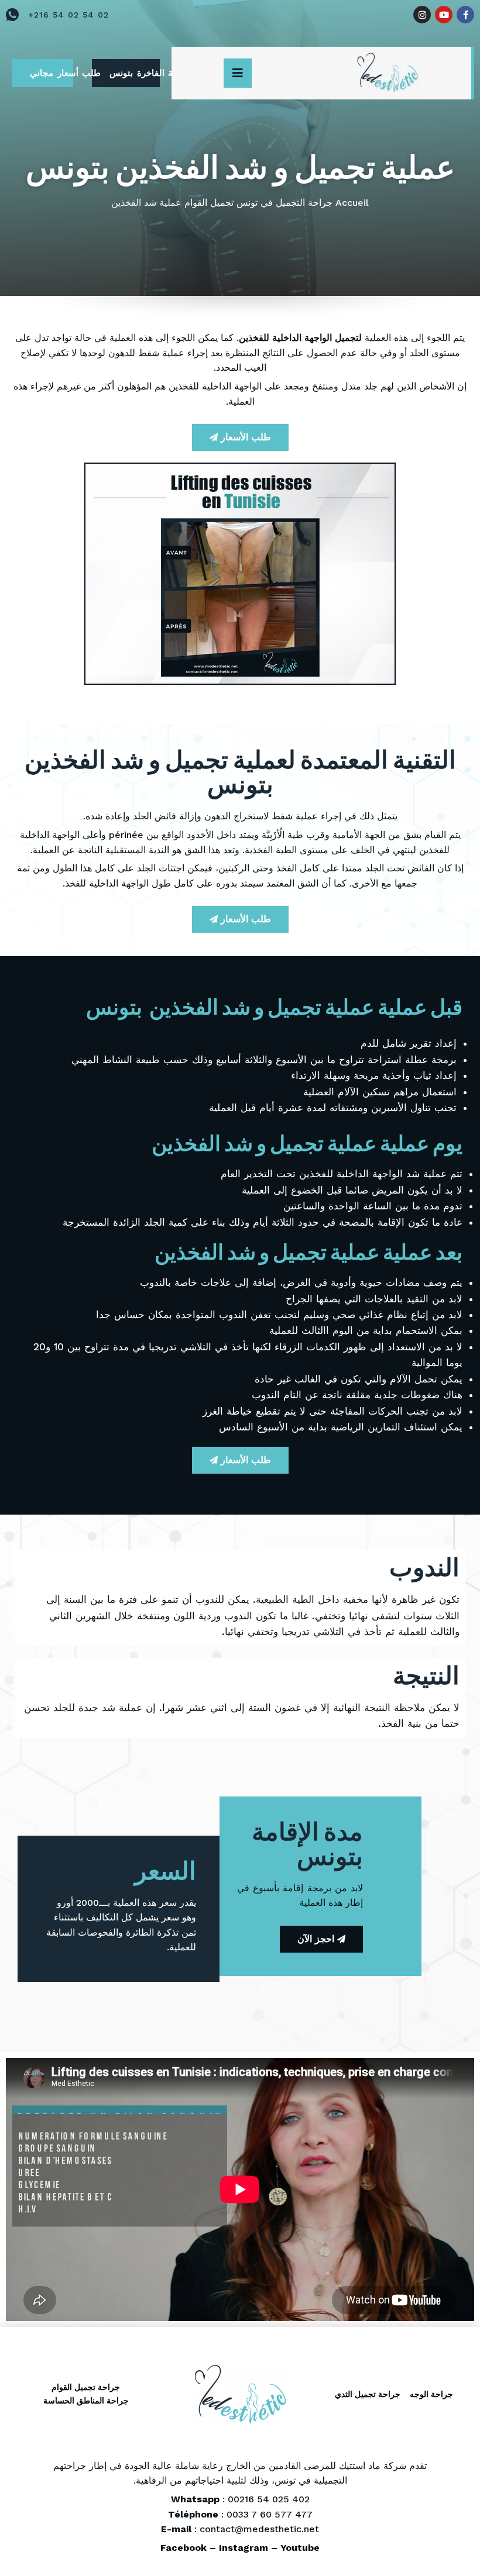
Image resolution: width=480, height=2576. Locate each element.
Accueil (352, 203)
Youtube (300, 2548)
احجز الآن (316, 1939)
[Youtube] (444, 15)
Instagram (244, 2548)
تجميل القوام (209, 203)
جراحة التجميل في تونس (284, 203)
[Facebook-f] (465, 15)
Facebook (184, 2548)
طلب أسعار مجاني (51, 73)
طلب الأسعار (246, 437)
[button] (238, 73)
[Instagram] (422, 15)
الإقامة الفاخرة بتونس (134, 73)
